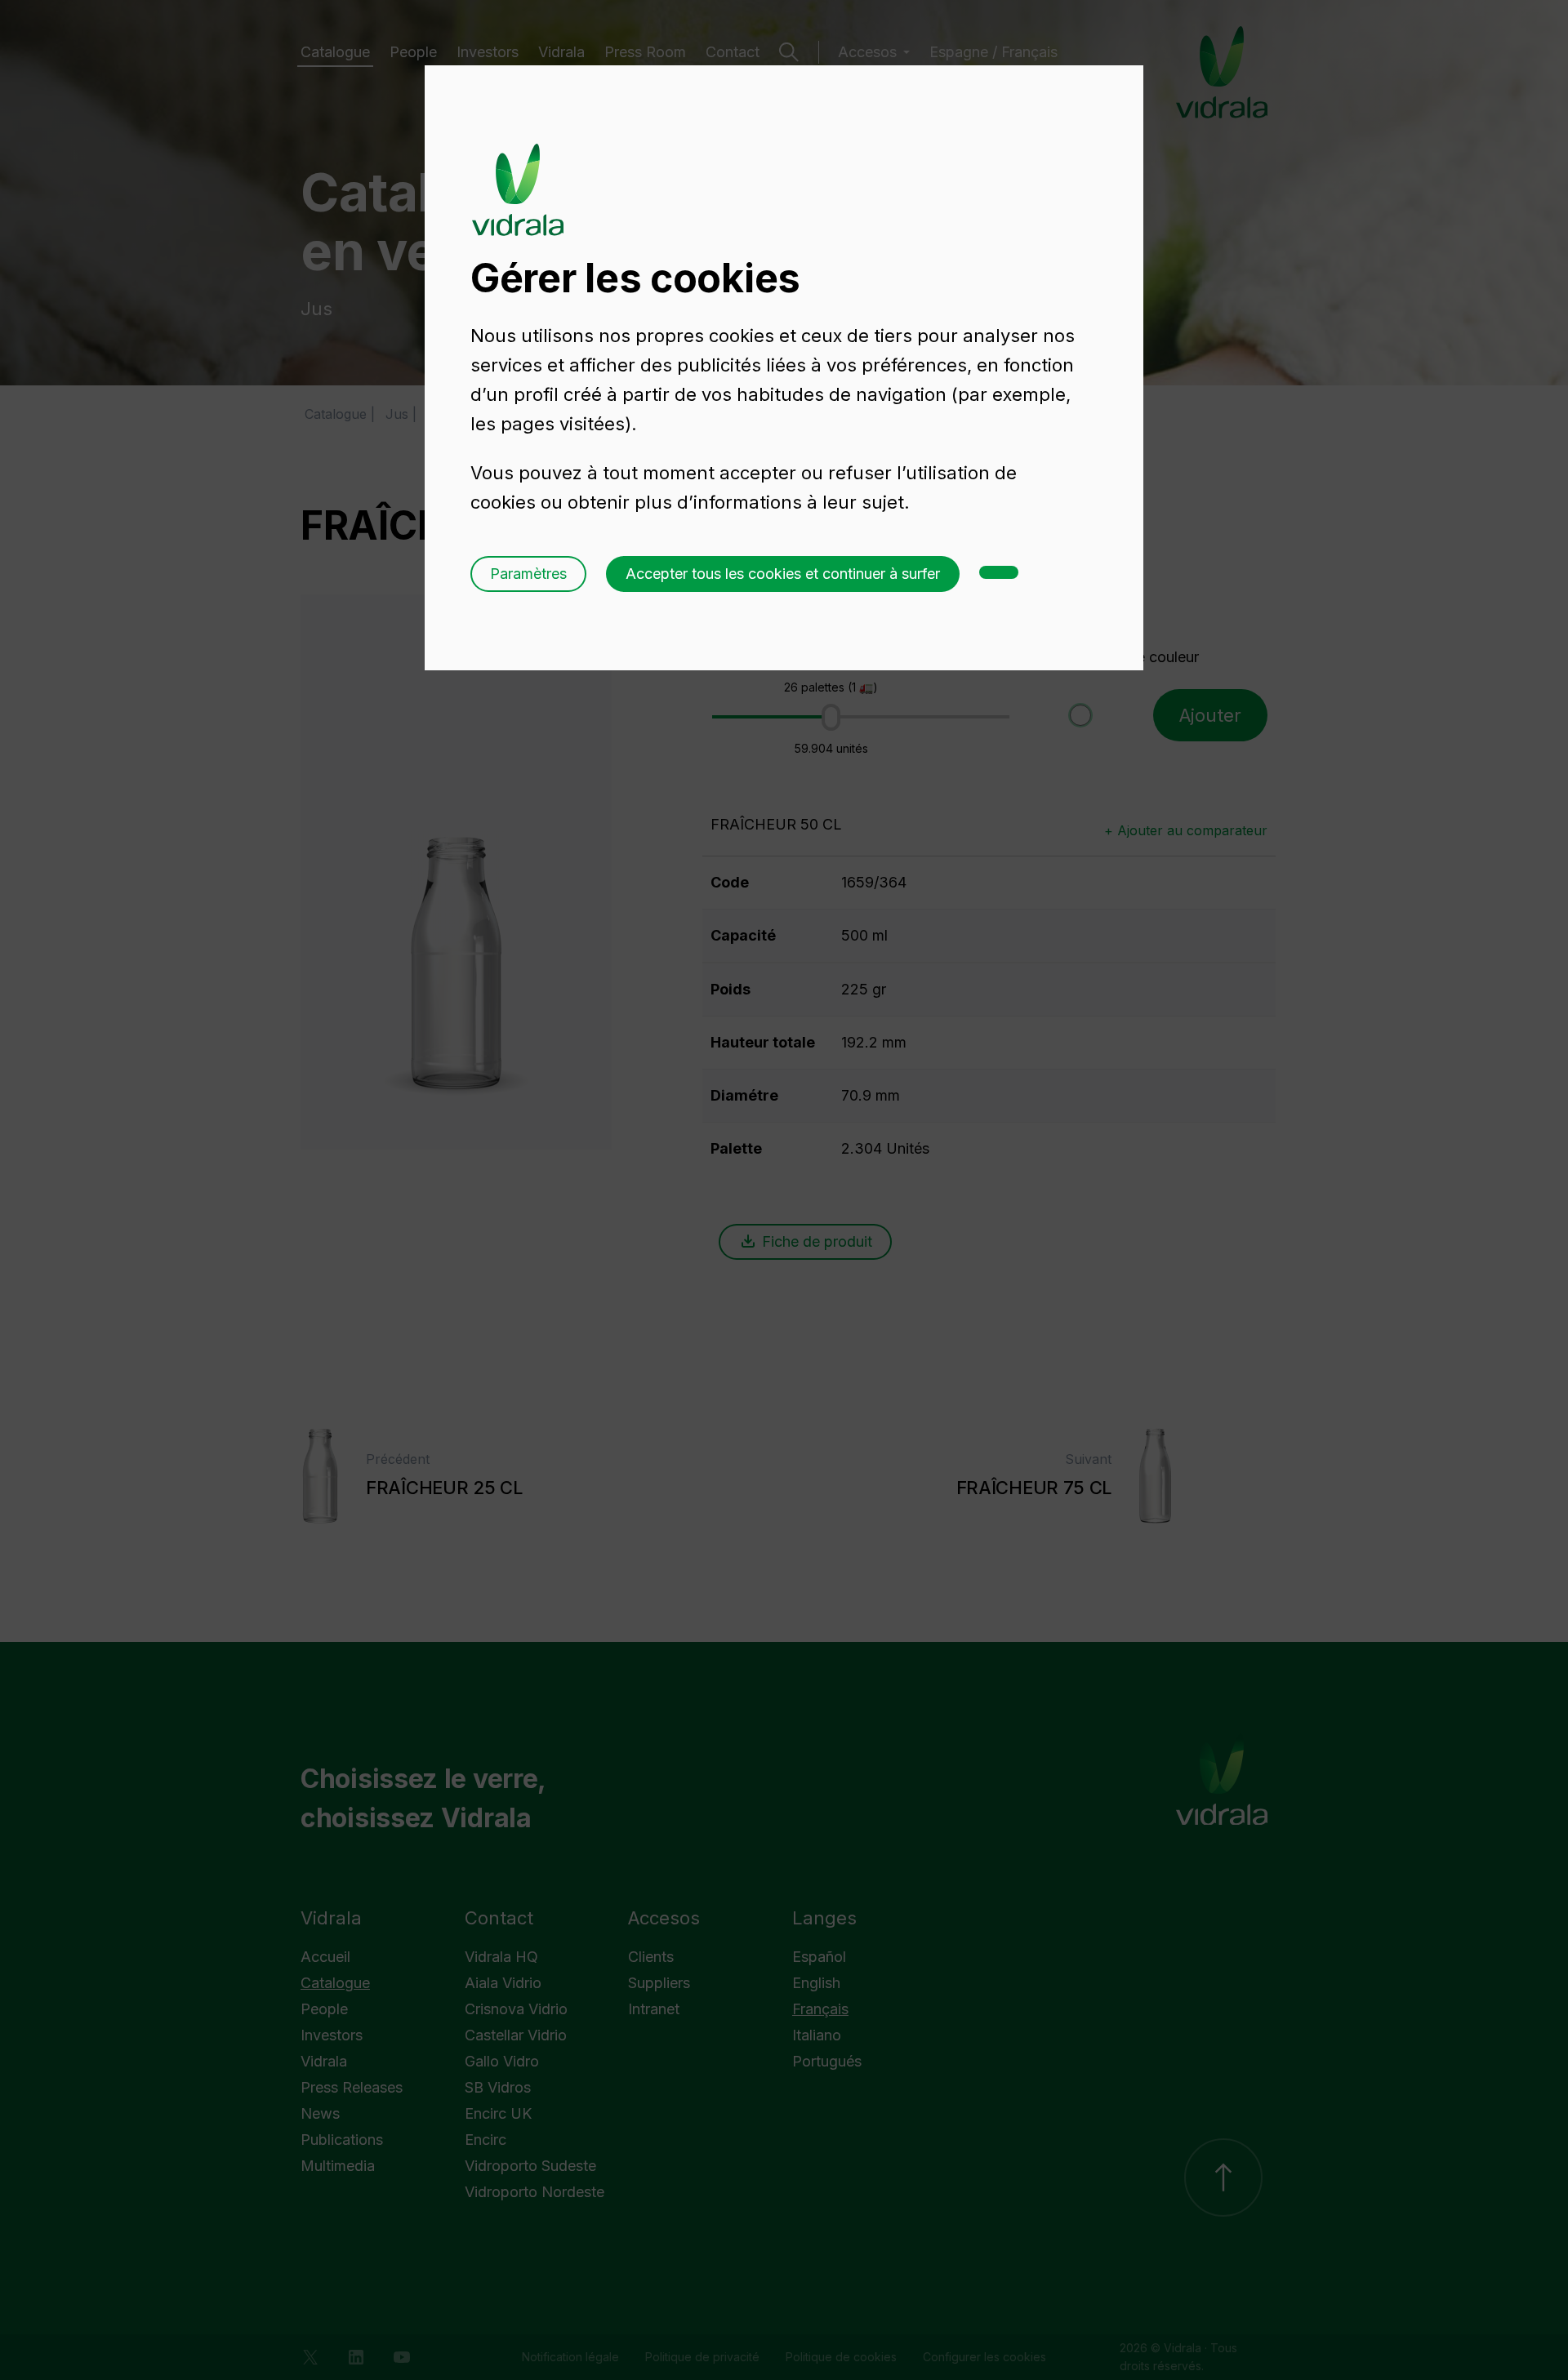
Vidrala (518, 174)
